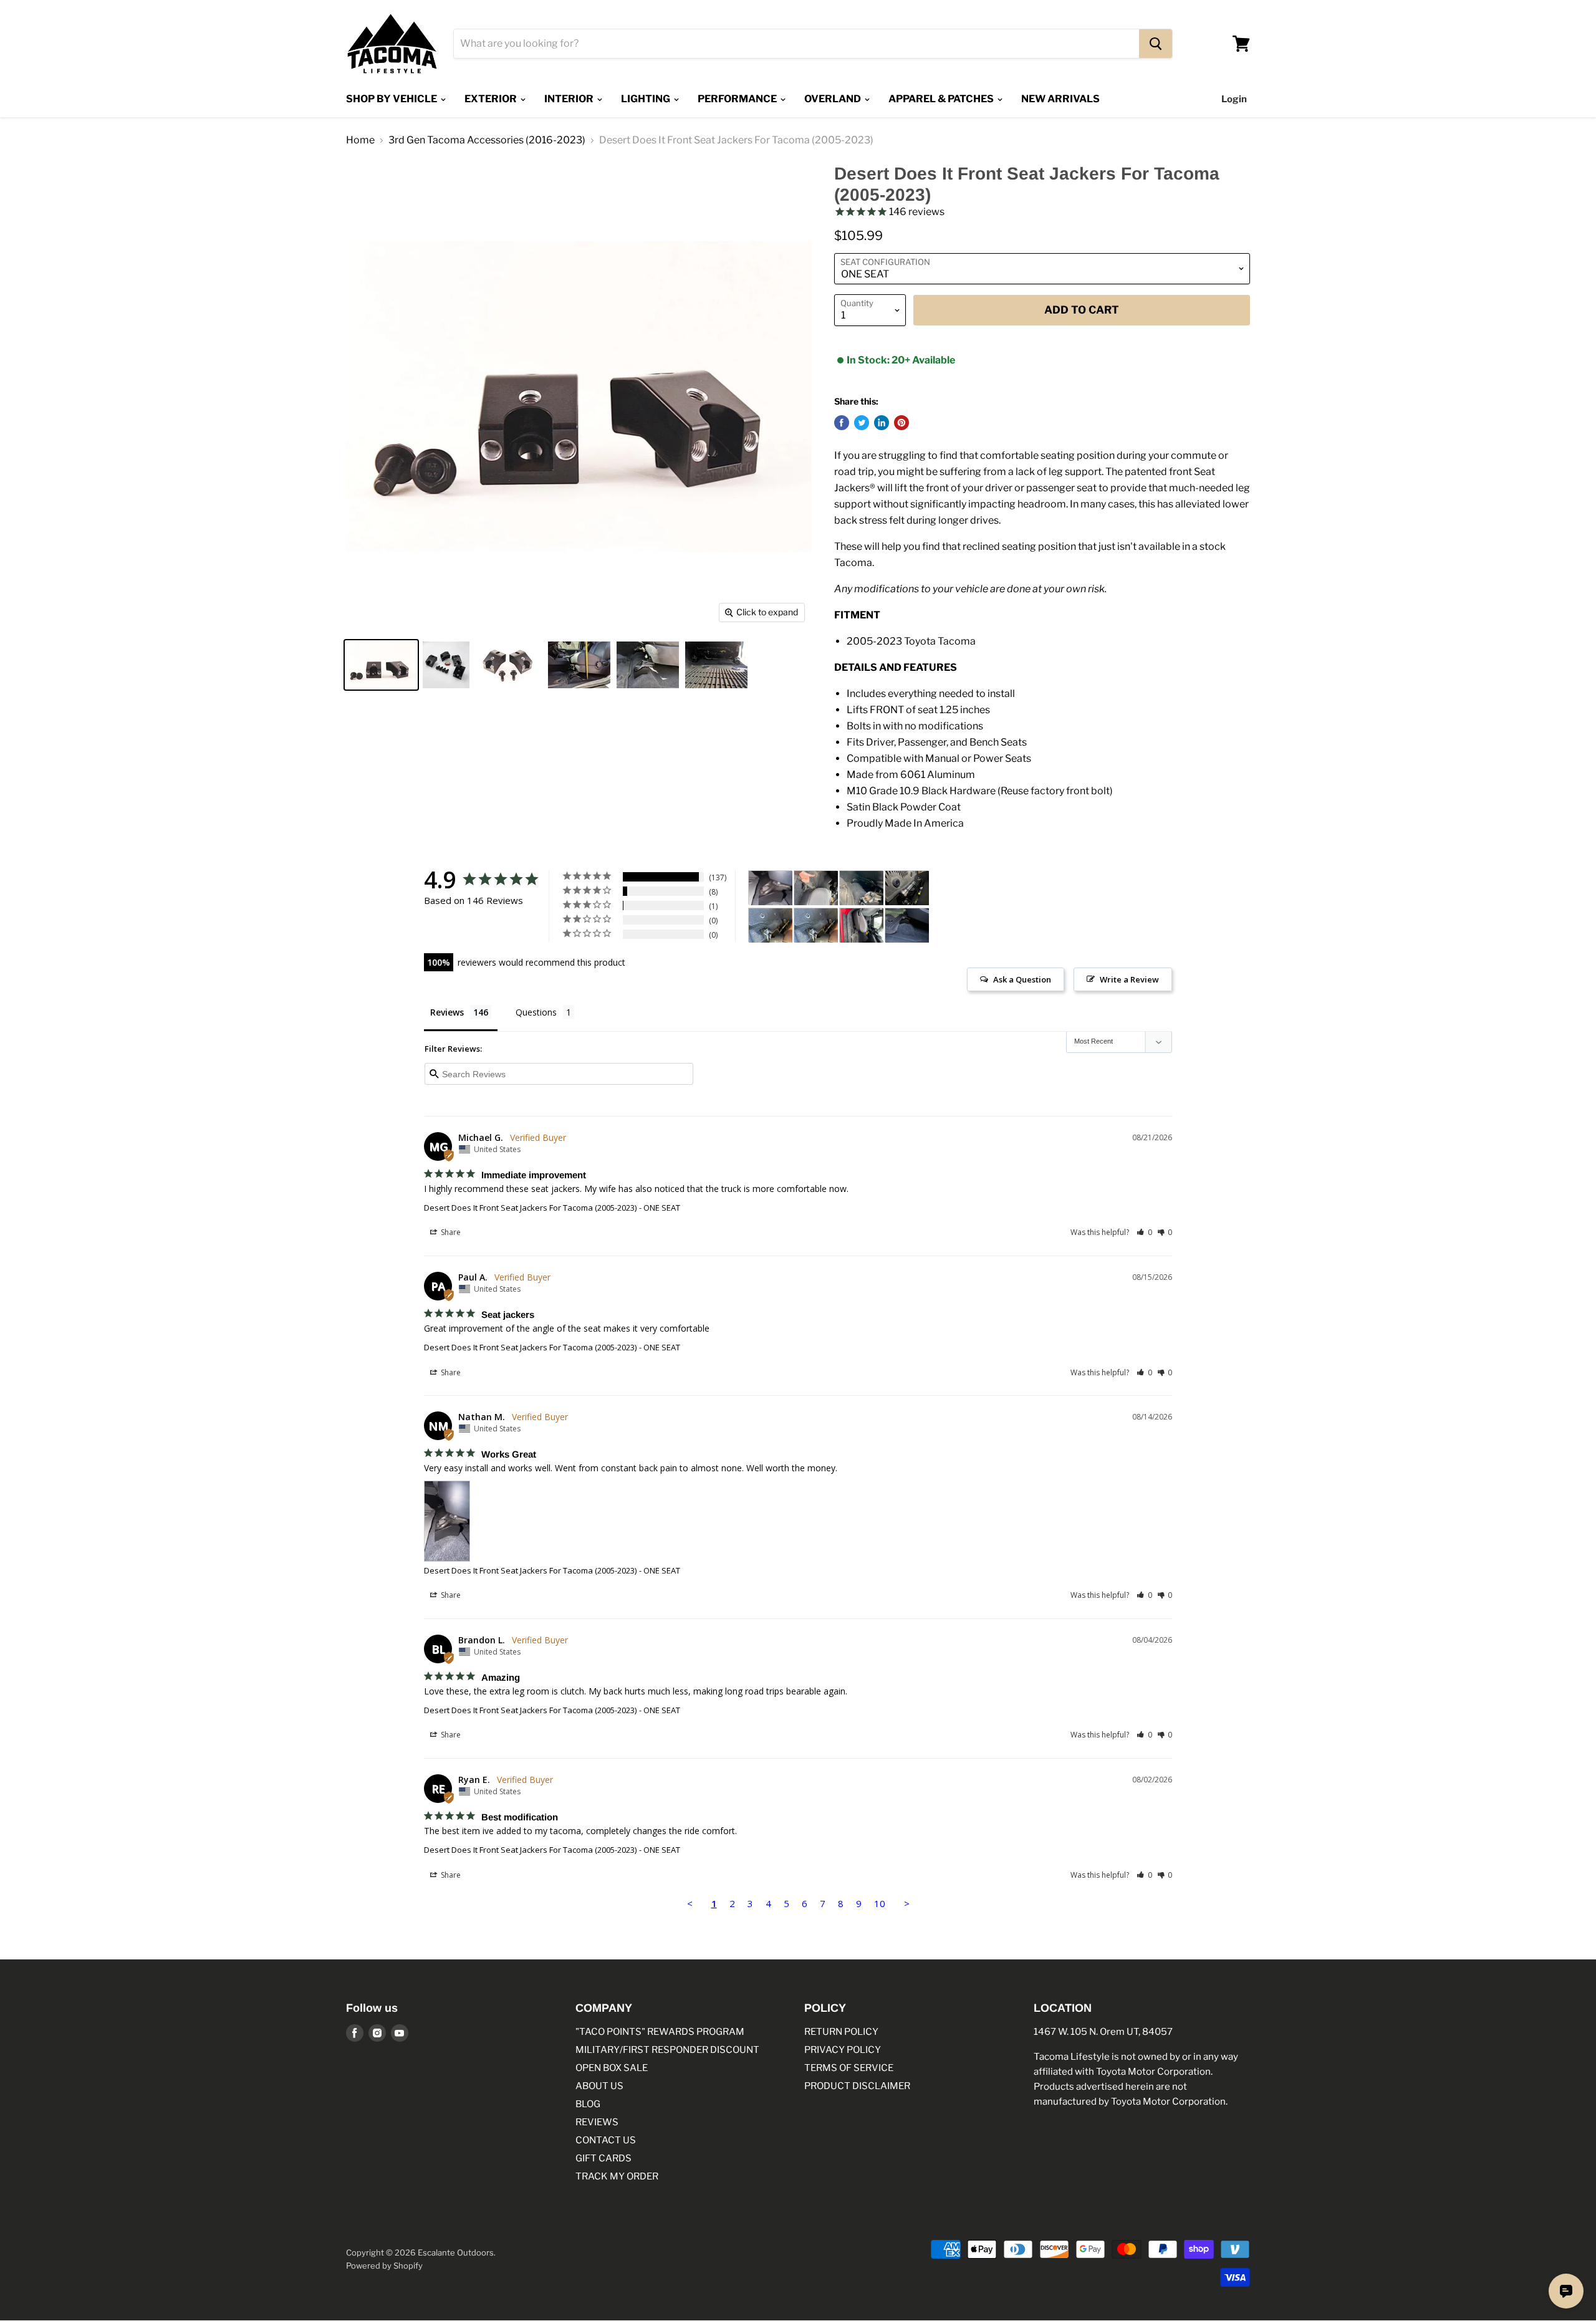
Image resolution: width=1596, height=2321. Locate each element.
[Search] (1156, 44)
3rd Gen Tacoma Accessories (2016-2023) (487, 140)
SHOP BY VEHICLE (392, 99)
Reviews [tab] (447, 1012)
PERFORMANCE (738, 99)
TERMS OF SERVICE (849, 2068)
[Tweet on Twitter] (862, 423)
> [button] (907, 1903)
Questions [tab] (536, 1012)
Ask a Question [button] (1022, 979)
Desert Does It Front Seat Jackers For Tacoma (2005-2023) (530, 1208)
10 (880, 1903)
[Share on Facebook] (842, 423)
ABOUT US (599, 2086)
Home (360, 140)
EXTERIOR (492, 99)
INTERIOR (570, 99)
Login (1234, 99)
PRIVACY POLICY (843, 2050)
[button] (1144, 1232)
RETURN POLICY (841, 2032)
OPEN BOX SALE (612, 2068)
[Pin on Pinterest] (901, 423)
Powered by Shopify (384, 2266)
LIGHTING (647, 99)
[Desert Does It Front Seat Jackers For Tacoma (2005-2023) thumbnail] (381, 665)
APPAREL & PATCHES (942, 99)
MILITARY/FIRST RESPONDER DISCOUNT (667, 2050)
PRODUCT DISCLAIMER (857, 2086)
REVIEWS (597, 2122)
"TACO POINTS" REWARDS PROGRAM (660, 2032)
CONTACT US (606, 2140)
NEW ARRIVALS (1060, 99)
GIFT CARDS (603, 2158)
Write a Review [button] (1129, 979)
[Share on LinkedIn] (882, 423)
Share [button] (450, 1232)
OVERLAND (834, 99)
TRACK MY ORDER (617, 2176)
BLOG (588, 2104)
